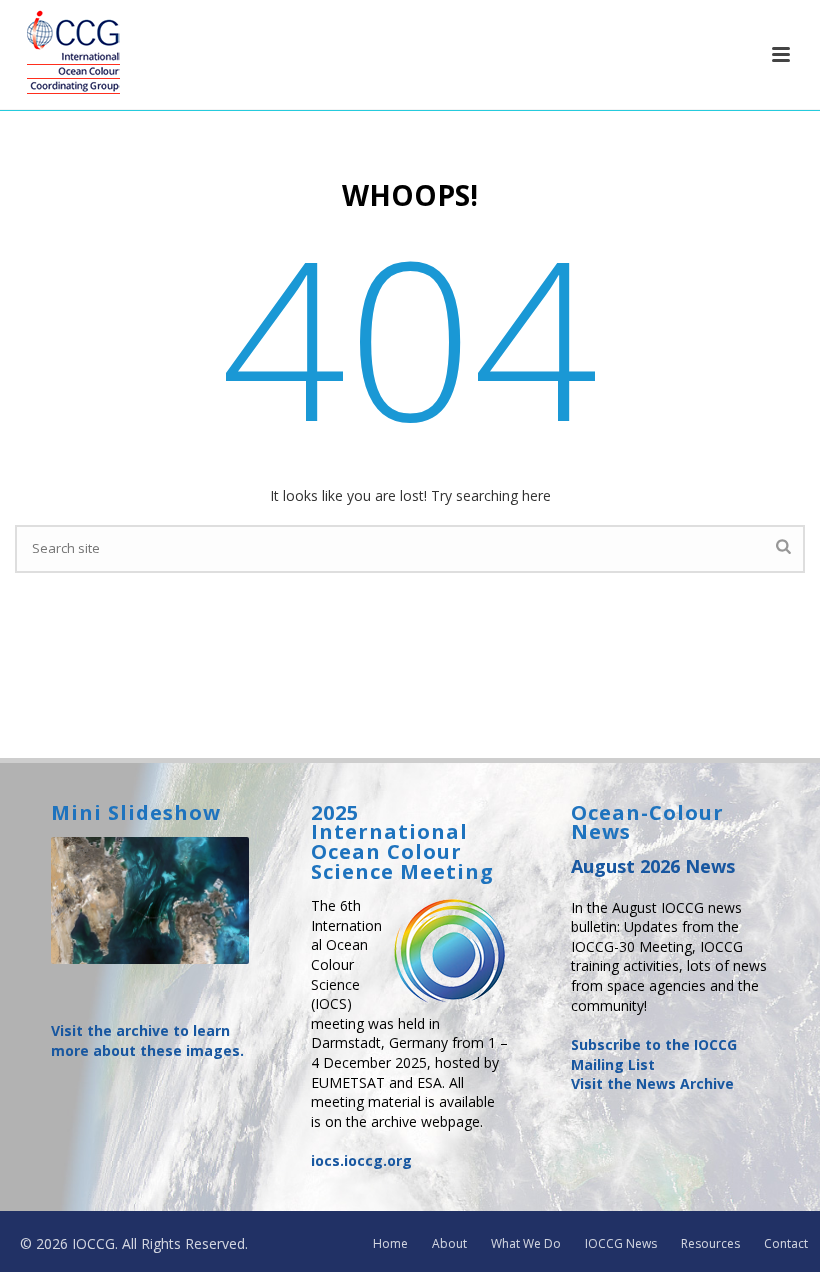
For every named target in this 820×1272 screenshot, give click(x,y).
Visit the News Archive (652, 1083)
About (449, 1244)
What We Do (526, 1244)
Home (390, 1244)
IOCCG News (621, 1244)
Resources (710, 1244)
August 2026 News (653, 866)
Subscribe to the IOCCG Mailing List (654, 1054)
